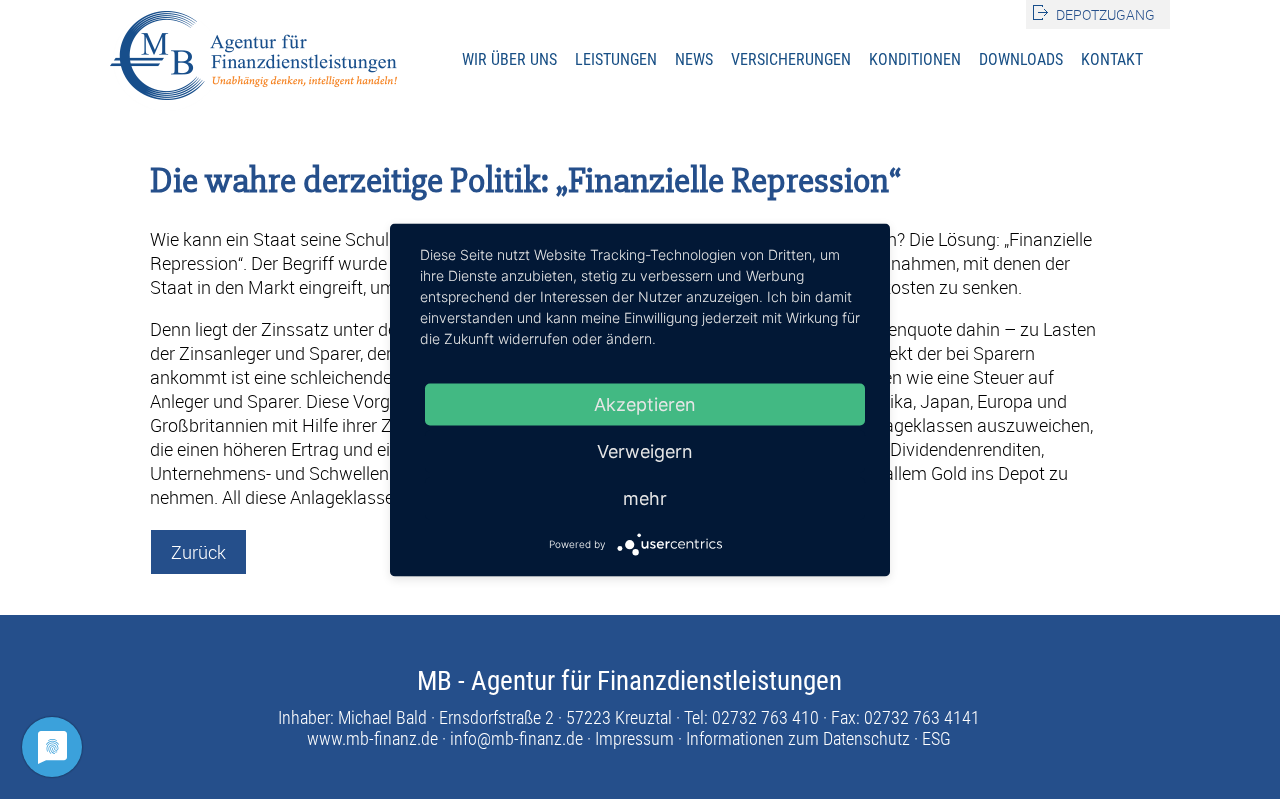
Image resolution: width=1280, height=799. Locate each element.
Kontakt (1112, 59)
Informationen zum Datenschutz (798, 738)
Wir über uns (509, 59)
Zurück (198, 552)
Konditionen (915, 59)
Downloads (1021, 59)
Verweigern (645, 450)
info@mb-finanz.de (516, 738)
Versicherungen (791, 59)
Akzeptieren (645, 403)
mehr (645, 497)
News (694, 59)
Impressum (634, 738)
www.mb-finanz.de (372, 738)
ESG (936, 738)
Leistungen (616, 59)
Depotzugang (1105, 14)
